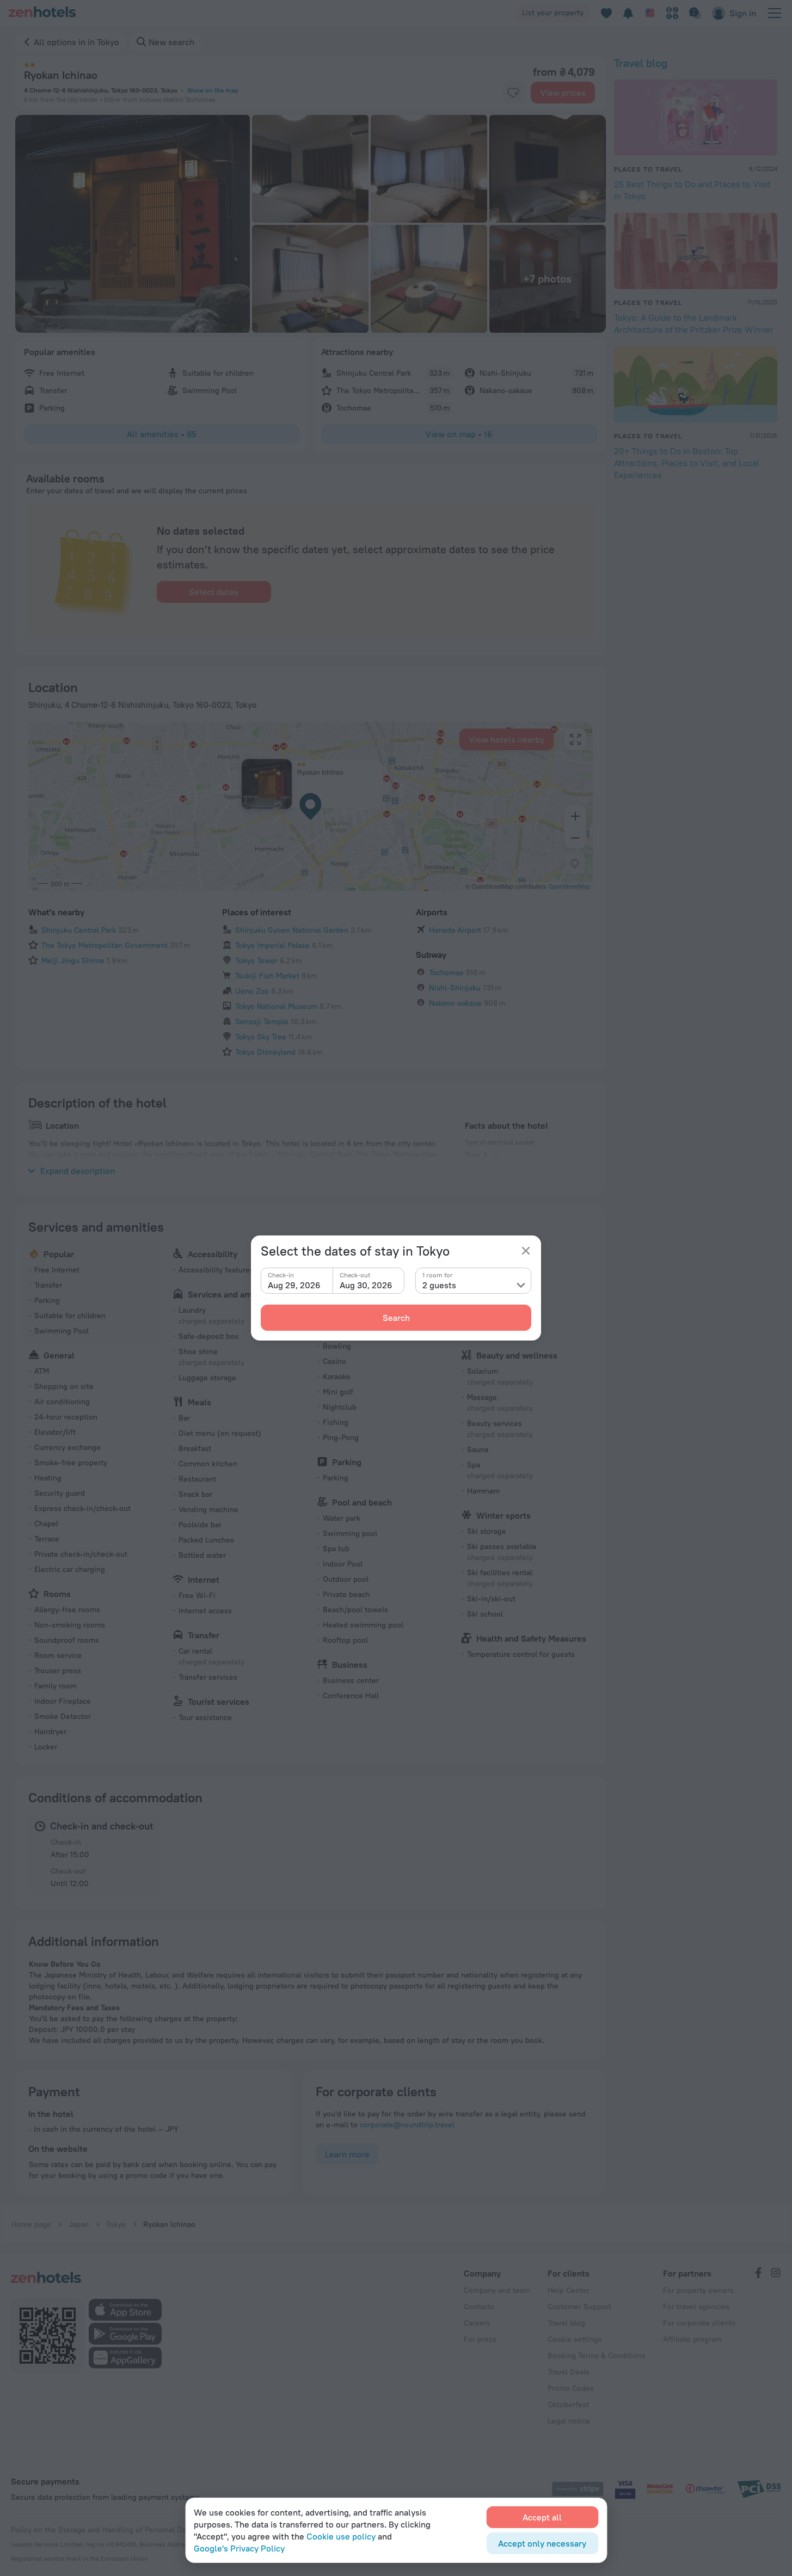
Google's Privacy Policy (239, 2548)
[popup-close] (526, 1251)
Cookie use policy (341, 2536)
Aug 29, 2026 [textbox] (294, 1285)
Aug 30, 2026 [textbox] (366, 1285)
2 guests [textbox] (439, 1285)
